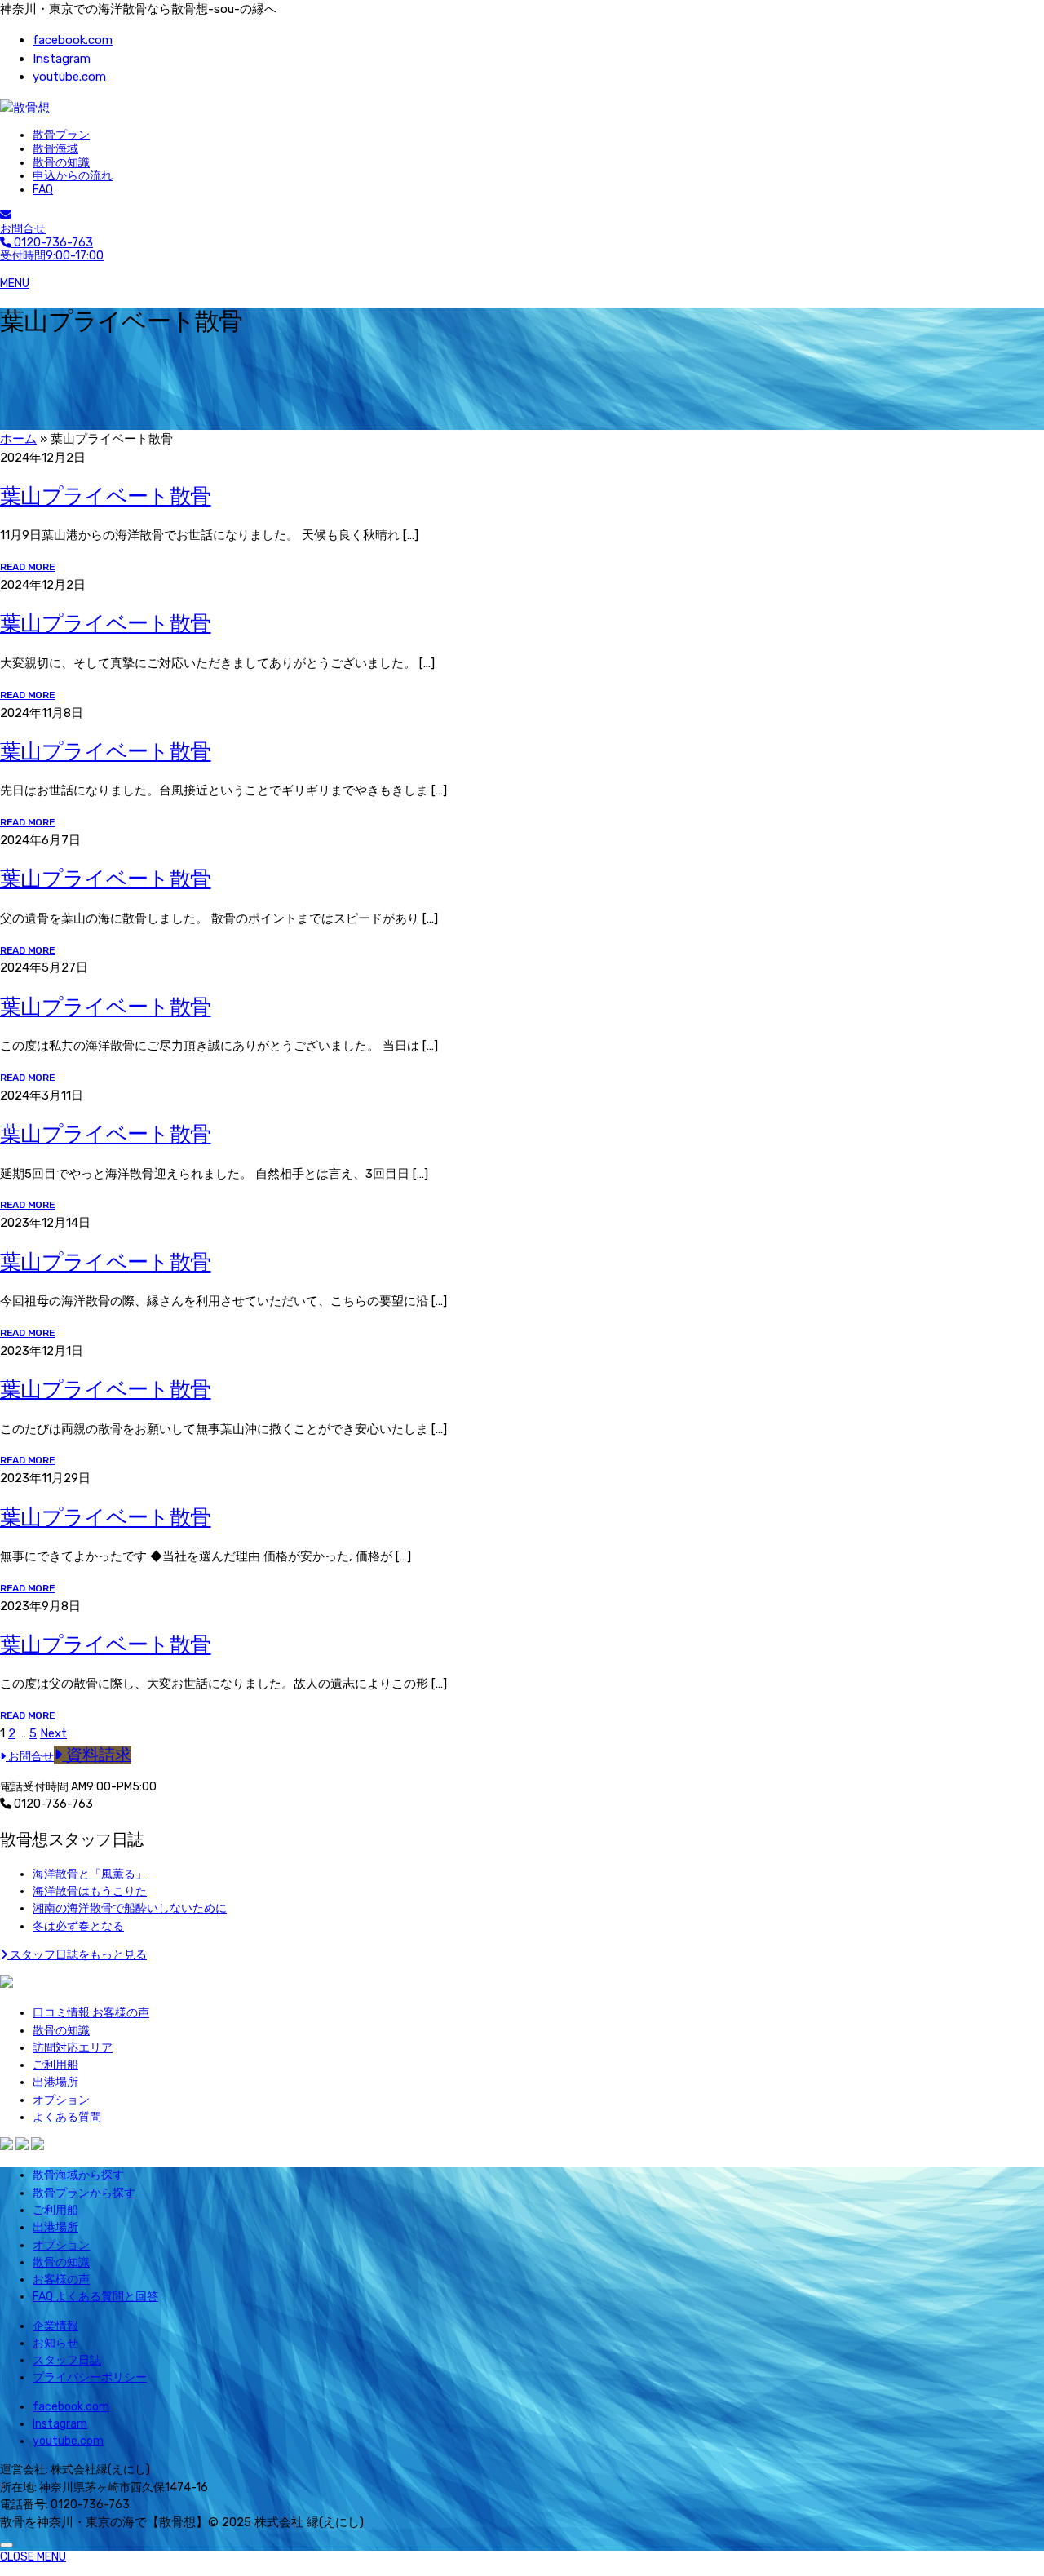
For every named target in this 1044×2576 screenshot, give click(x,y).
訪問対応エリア (73, 2048)
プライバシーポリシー (90, 2377)
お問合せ (23, 229)
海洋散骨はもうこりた (90, 1891)
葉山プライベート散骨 (106, 496)
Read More (27, 567)
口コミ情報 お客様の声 (91, 2013)
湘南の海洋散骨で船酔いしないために (130, 1908)
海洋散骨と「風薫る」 (90, 1874)
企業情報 (55, 2326)
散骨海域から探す (78, 2175)
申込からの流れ (73, 176)
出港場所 (55, 2082)
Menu (15, 283)
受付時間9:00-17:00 (52, 250)
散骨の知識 (61, 163)
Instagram (62, 59)
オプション (61, 2100)
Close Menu (33, 2557)
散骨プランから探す (84, 2193)
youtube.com (69, 77)
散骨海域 (55, 149)
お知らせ (55, 2343)
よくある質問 (67, 2117)
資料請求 (97, 1755)
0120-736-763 (52, 1804)
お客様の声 (61, 2279)
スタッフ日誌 (67, 2360)
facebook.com (73, 40)
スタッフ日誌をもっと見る (77, 1955)
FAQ (43, 190)
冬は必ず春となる (78, 1926)
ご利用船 (55, 2065)
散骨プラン (61, 135)
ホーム (18, 439)
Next (53, 1733)
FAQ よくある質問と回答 (95, 2297)
